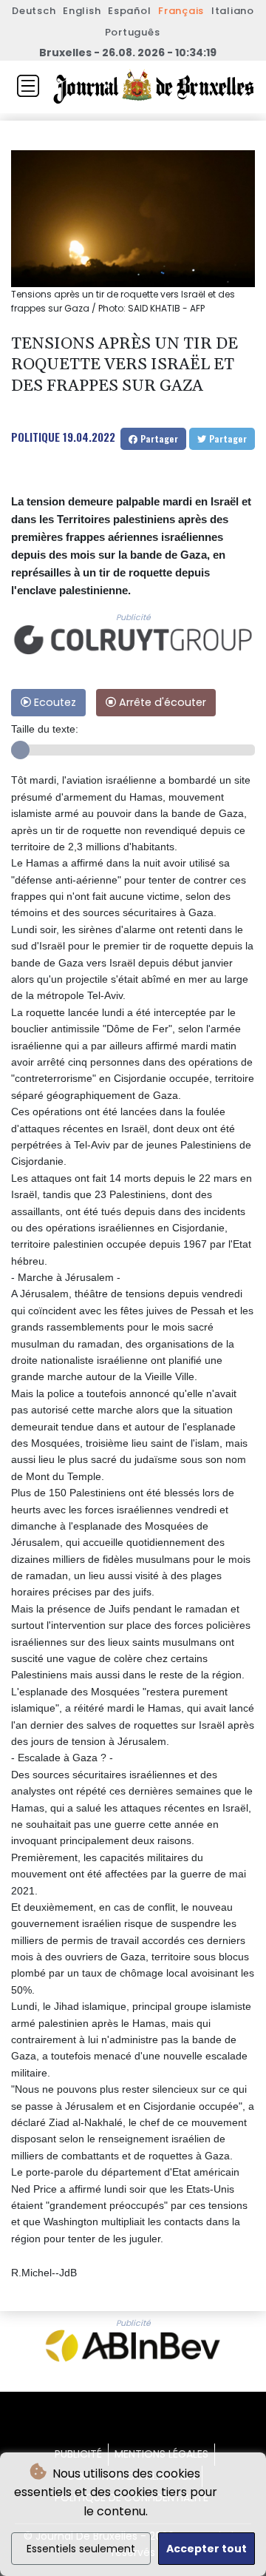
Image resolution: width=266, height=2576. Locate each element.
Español (129, 11)
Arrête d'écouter (161, 702)
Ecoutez (54, 702)
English (82, 11)
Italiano (233, 11)
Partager (158, 438)
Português (133, 32)
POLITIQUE (35, 437)
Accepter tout (207, 2549)
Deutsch (34, 11)
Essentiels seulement (81, 2549)
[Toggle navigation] (28, 86)
